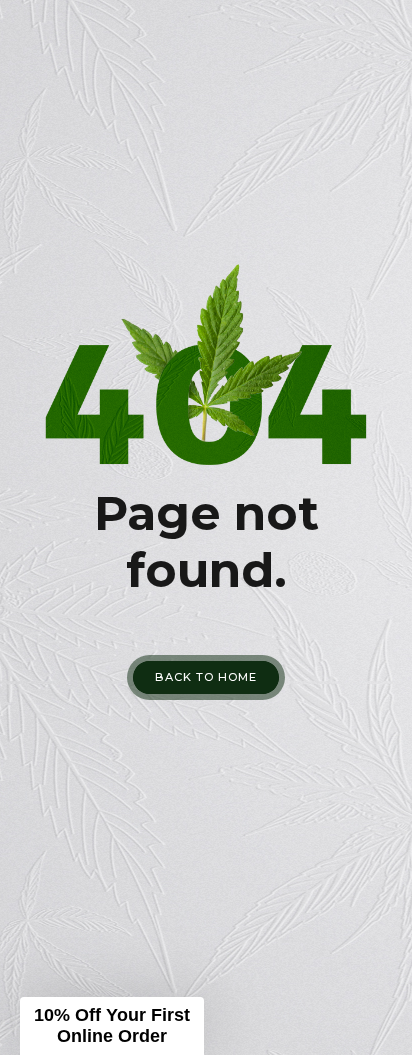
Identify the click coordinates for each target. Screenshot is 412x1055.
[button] (112, 1026)
